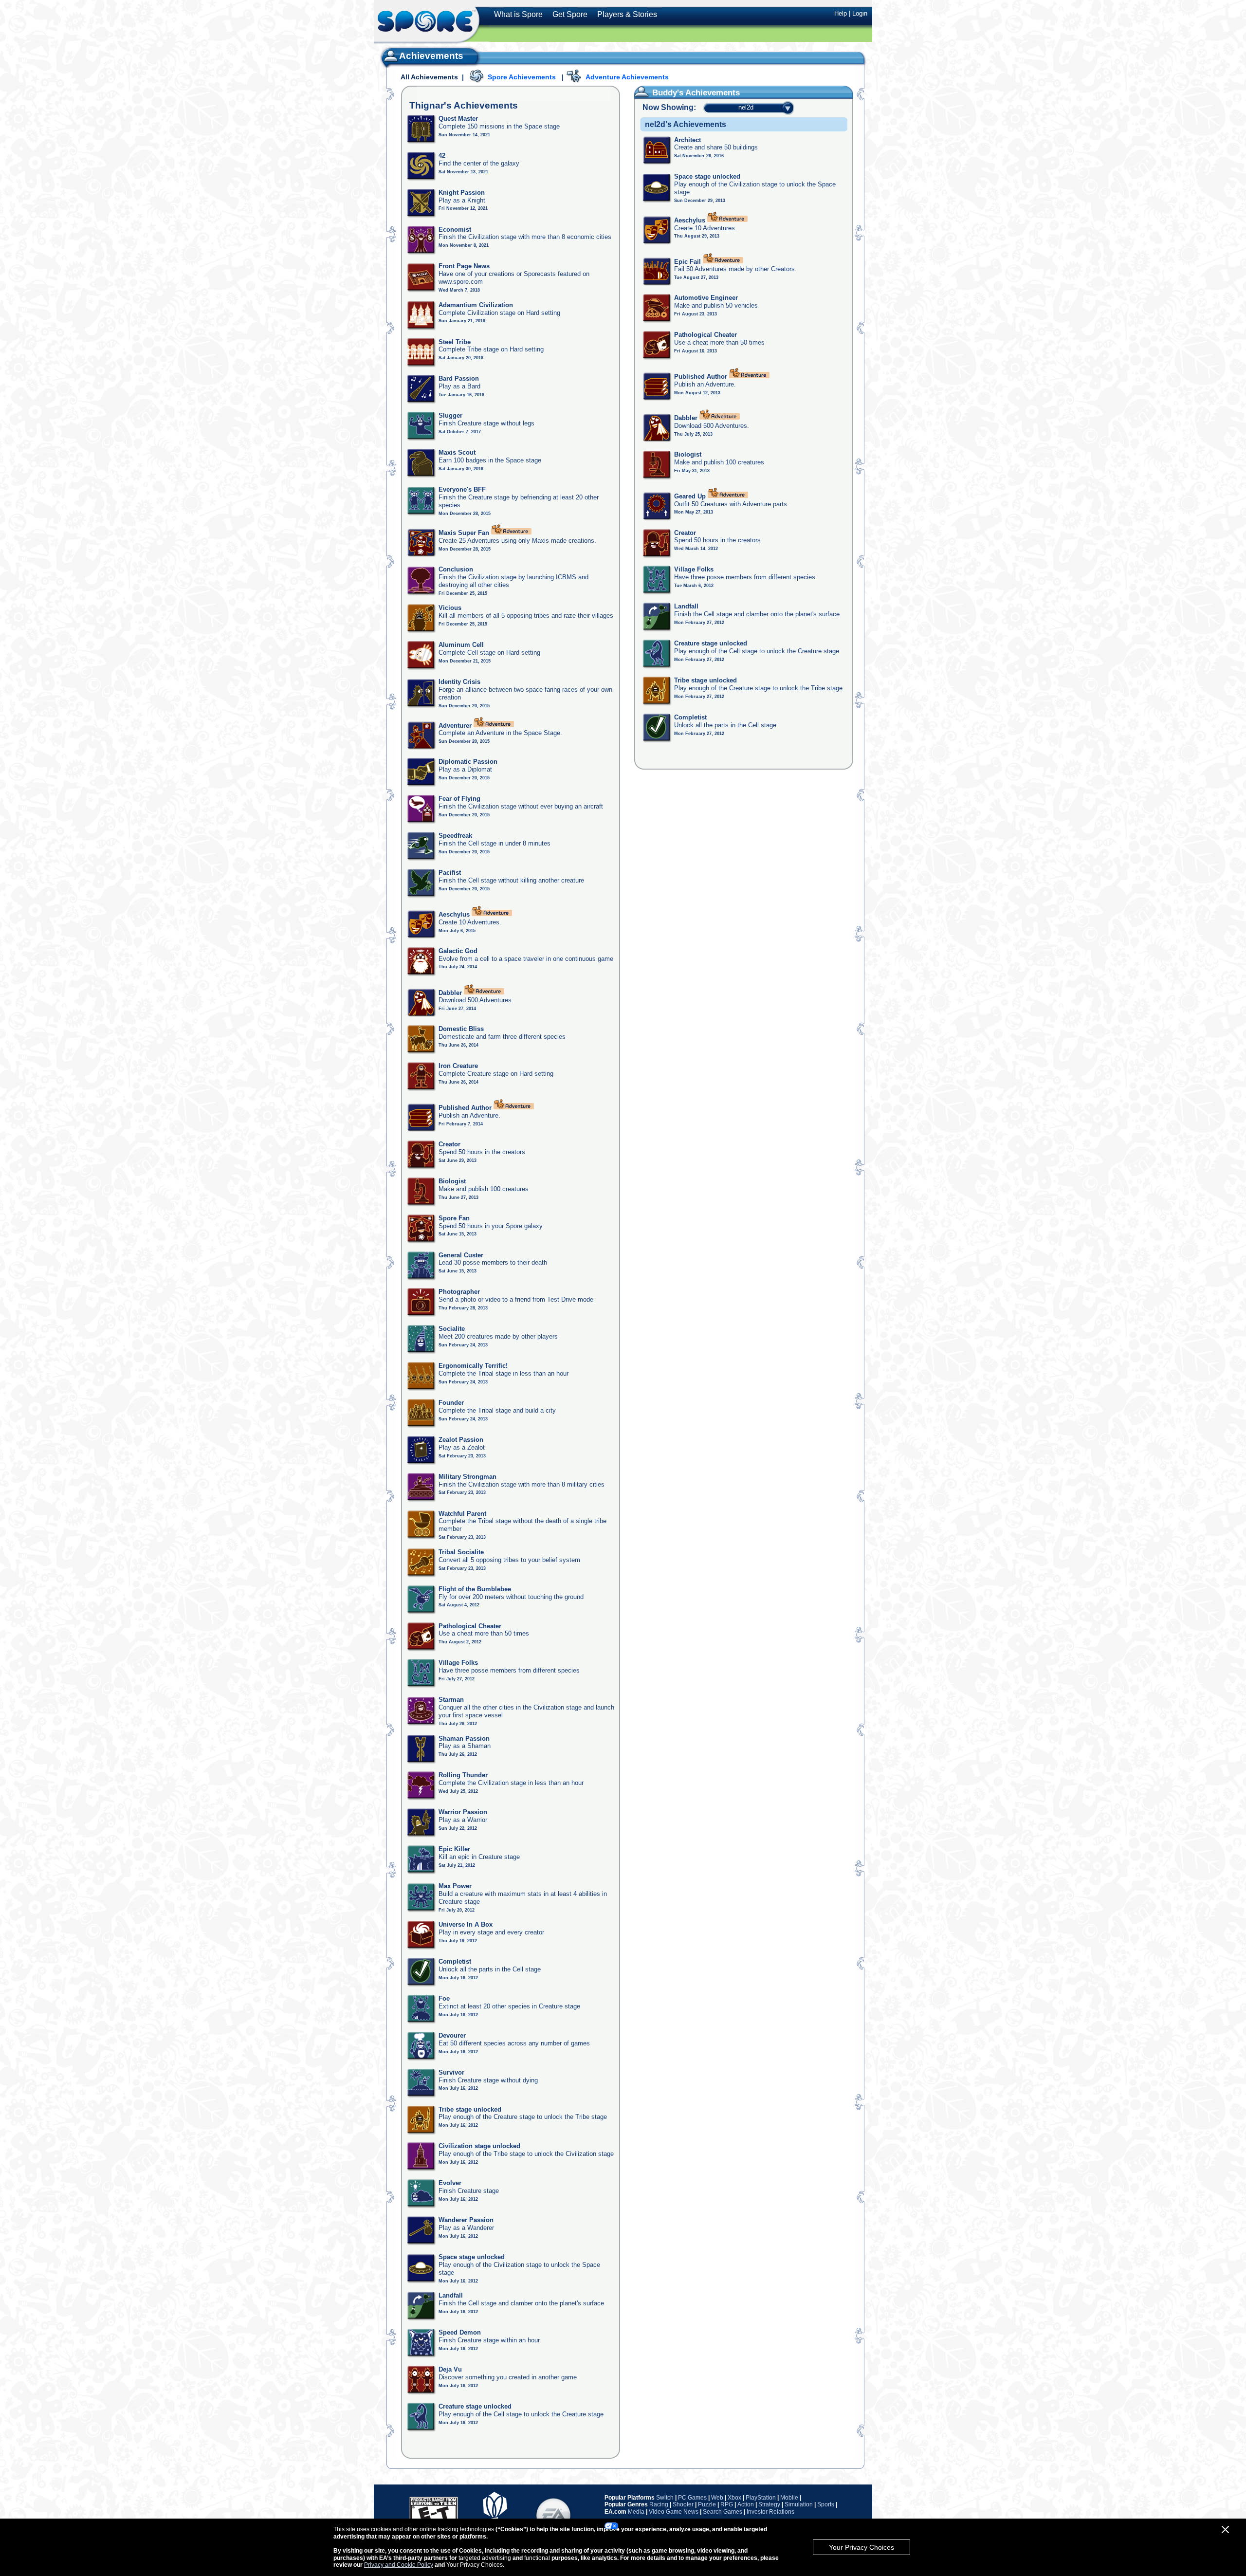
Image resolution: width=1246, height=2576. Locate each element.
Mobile (789, 2498)
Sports (826, 2504)
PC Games (692, 2498)
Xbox (734, 2498)
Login (860, 13)
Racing (659, 2504)
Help (841, 13)
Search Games (723, 2512)
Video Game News (674, 2512)
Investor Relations (770, 2512)
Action (746, 2504)
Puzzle (707, 2504)
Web (717, 2498)
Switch (665, 2498)
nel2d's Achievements (686, 124)
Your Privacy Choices (861, 2547)
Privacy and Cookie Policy (399, 2565)
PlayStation (761, 2498)
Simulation (799, 2504)
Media (636, 2512)
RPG (727, 2504)
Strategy (769, 2504)
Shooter (683, 2504)
